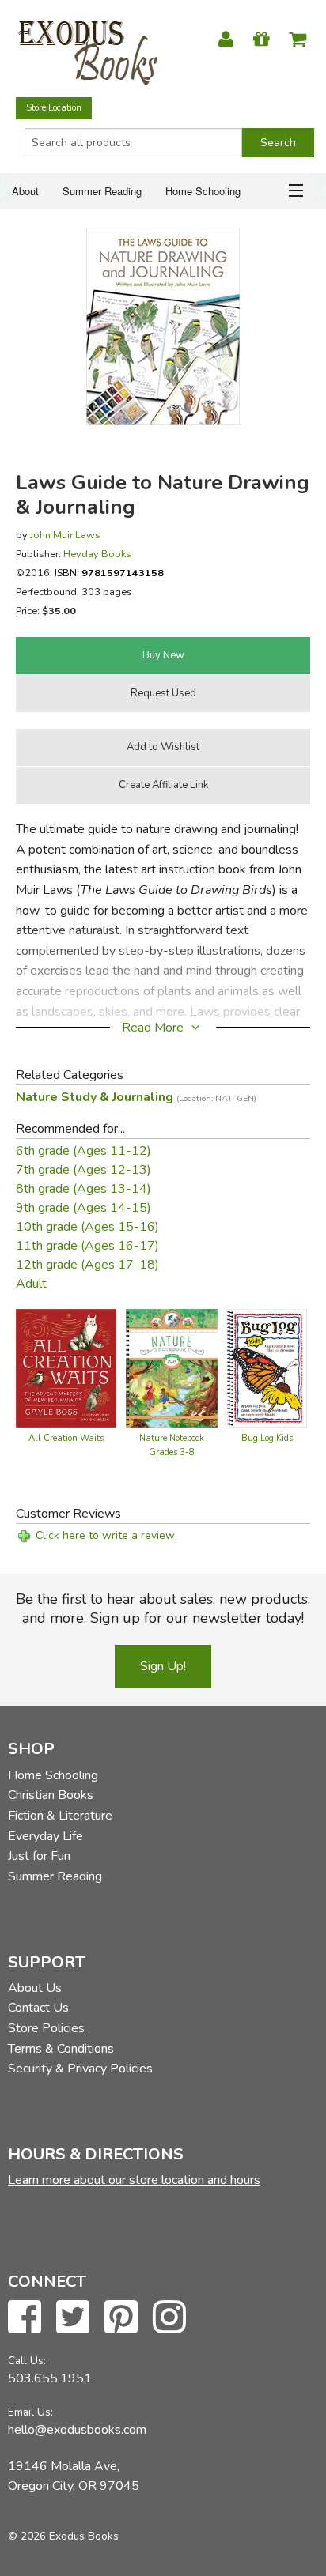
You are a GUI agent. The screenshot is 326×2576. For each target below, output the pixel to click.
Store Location (54, 108)
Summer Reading (102, 191)
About (25, 191)
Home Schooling (203, 191)
